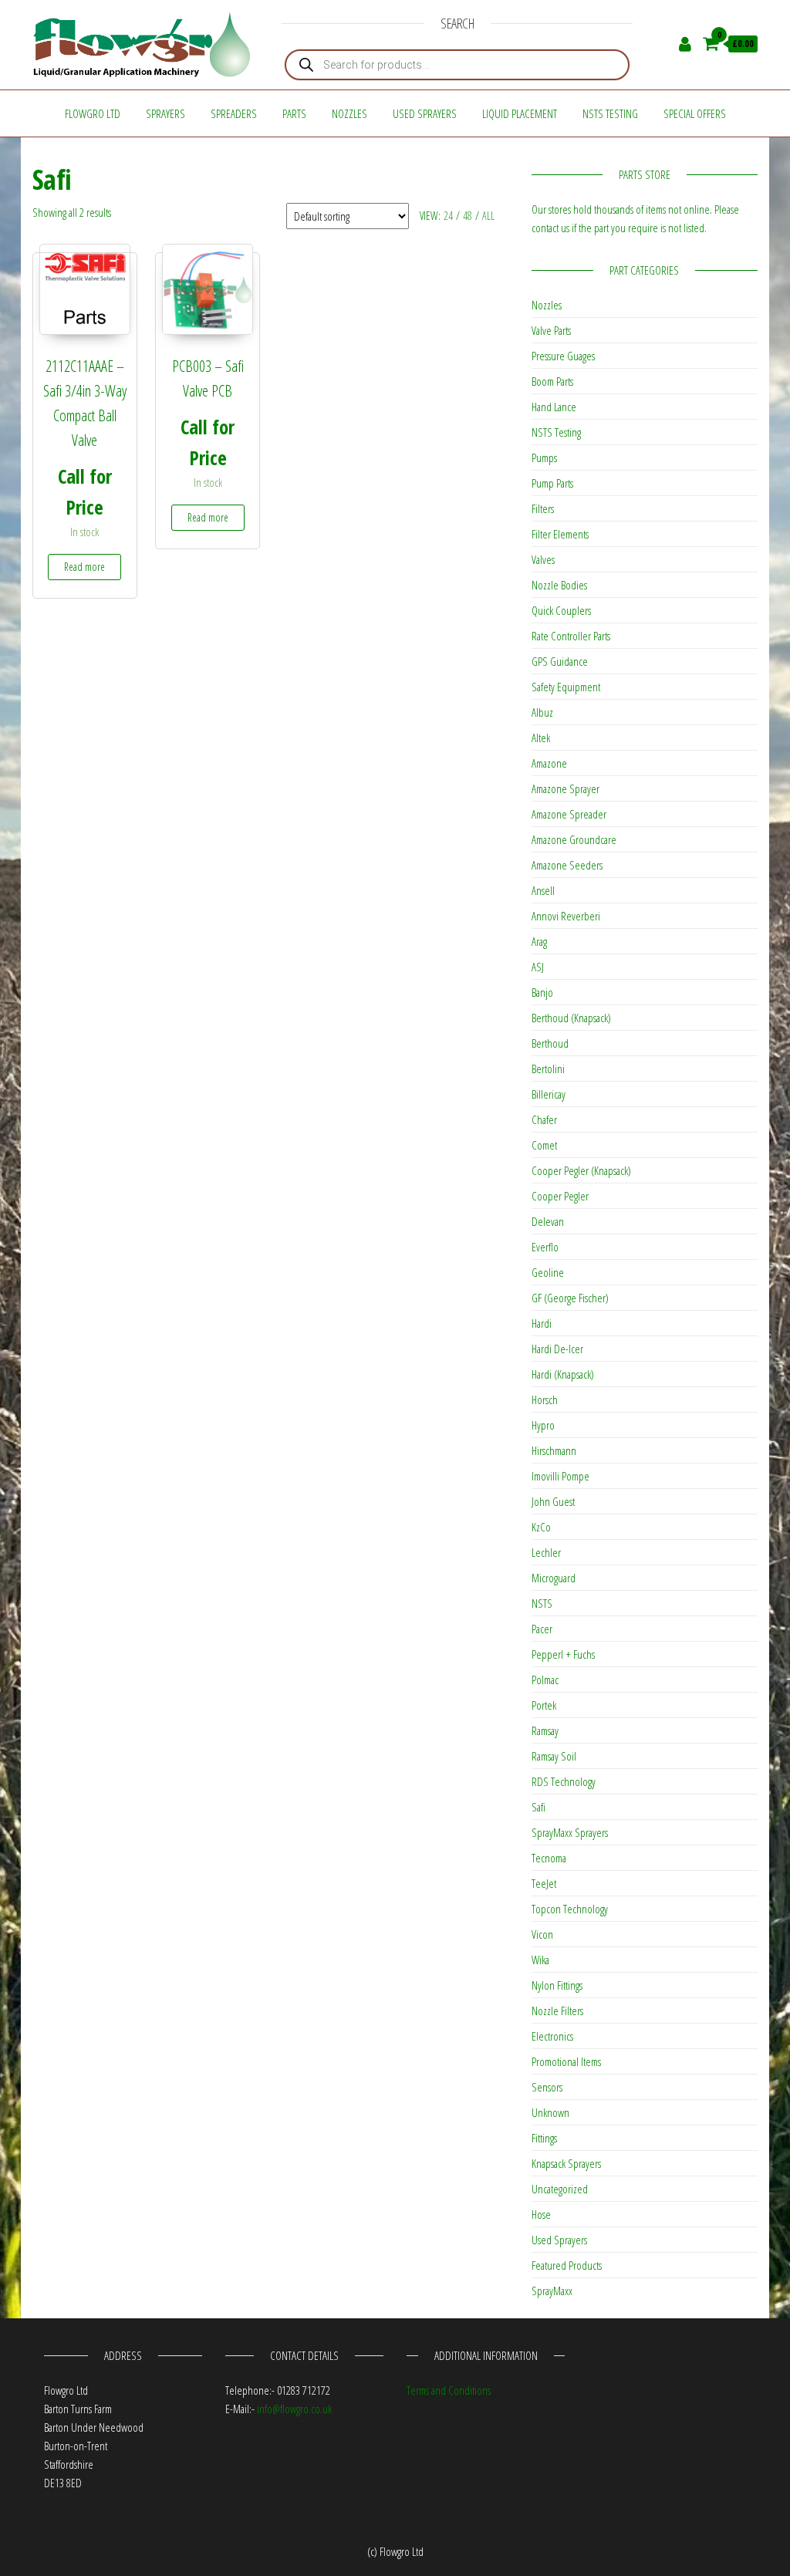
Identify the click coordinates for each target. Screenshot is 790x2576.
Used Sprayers (425, 113)
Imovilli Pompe (560, 1476)
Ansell (543, 890)
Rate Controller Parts (571, 636)
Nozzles (349, 113)
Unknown (550, 2112)
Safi (538, 1807)
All (488, 216)
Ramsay (545, 1730)
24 (448, 216)
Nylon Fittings (557, 1985)
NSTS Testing (610, 113)
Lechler (546, 1552)
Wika (540, 1960)
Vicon (542, 1934)
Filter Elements (560, 534)
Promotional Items (566, 2061)
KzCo (541, 1527)
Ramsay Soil (554, 1756)
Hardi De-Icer (557, 1349)
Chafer (544, 1119)
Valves (543, 559)
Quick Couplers (561, 610)
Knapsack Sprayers (566, 2163)
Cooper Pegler (560, 1196)
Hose (541, 2214)
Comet (544, 1145)
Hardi (542, 1323)
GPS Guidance (560, 661)
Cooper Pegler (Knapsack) (581, 1170)
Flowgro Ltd (93, 113)
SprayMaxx (552, 2291)
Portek (544, 1705)
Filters (543, 508)
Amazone (549, 763)
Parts (294, 113)
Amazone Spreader (569, 814)
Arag (539, 941)
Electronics (552, 2036)
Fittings (544, 2138)
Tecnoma (549, 1858)
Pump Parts (552, 483)
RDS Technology (564, 1781)
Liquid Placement (520, 113)
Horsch (545, 1399)
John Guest (553, 1501)
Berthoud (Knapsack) (571, 1018)
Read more (84, 567)
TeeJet (544, 1883)
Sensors (547, 2087)
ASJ (538, 967)
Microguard (554, 1578)
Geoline (548, 1272)
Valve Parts (551, 330)
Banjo (542, 992)
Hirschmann (554, 1450)
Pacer (542, 1629)
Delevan (548, 1221)
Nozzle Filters (557, 2010)
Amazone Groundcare (574, 839)
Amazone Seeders (567, 865)
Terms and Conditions (449, 2390)
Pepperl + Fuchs (563, 1654)
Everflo (545, 1247)
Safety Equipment (566, 687)
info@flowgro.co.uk (294, 2409)
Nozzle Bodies (559, 585)
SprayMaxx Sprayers (570, 1832)
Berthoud (550, 1043)
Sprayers (165, 113)
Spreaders (234, 113)
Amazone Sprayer (565, 788)
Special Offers (695, 113)
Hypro (543, 1425)
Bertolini (548, 1069)
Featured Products (567, 2265)
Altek (541, 738)
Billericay (549, 1094)
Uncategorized (560, 2189)
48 (468, 216)
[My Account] (685, 43)
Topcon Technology (570, 1909)
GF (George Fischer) (570, 1298)
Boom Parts (552, 381)
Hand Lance (554, 407)
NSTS (542, 1603)
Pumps (544, 457)
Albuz (542, 712)
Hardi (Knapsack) (563, 1374)
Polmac (545, 1680)
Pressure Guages (563, 356)
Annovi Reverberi (566, 916)
